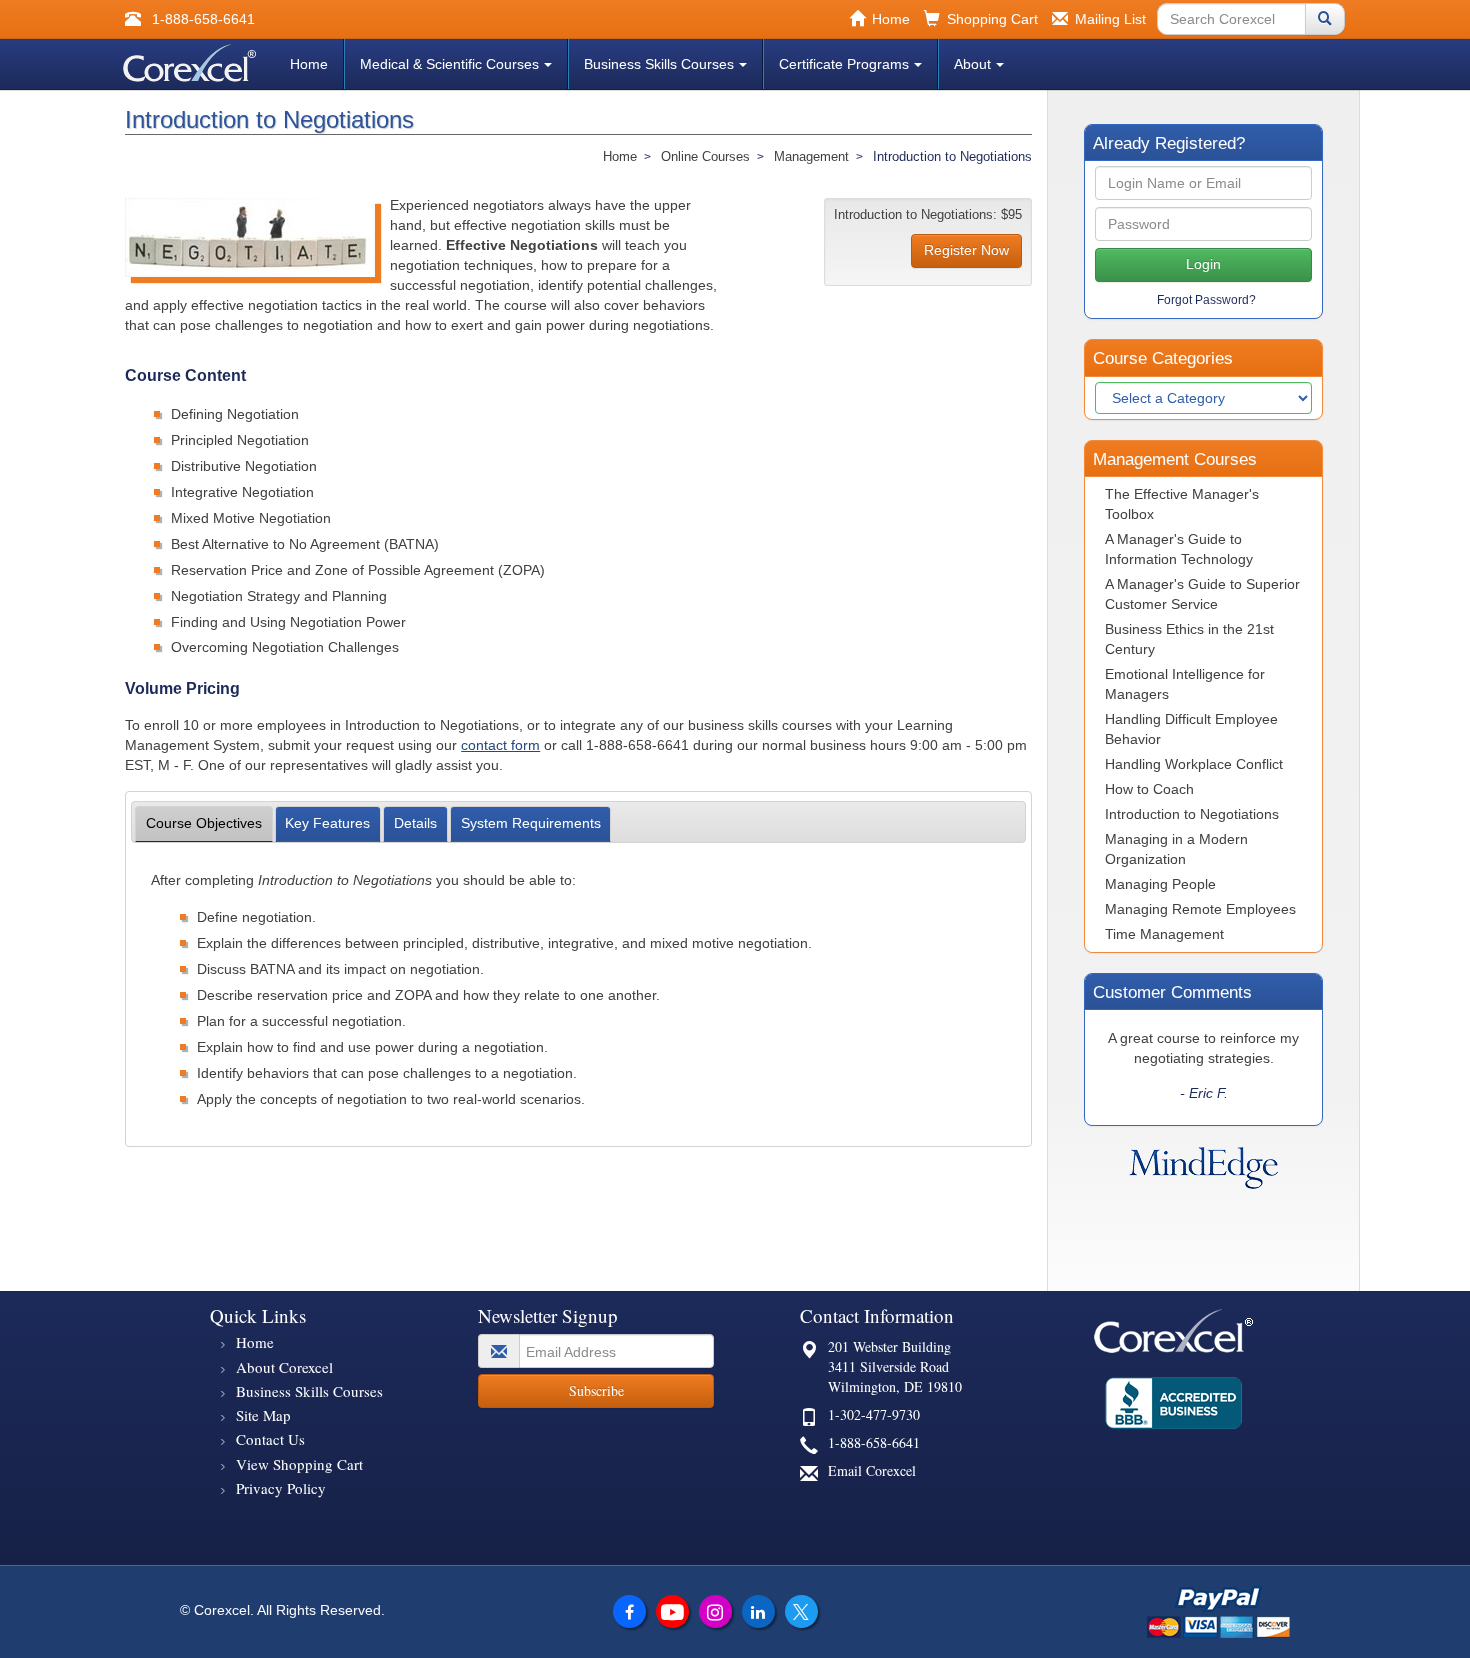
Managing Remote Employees (1200, 909)
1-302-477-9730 (874, 1414)
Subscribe (596, 1390)
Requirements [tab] (531, 823)
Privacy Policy (281, 1488)
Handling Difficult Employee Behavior (1191, 729)
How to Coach (1149, 789)
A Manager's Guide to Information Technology (1179, 549)
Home (309, 64)
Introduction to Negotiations (1192, 814)
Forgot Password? (1206, 300)
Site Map (263, 1415)
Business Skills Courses (659, 64)
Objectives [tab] (204, 823)
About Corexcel (284, 1367)
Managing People (1160, 884)
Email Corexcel (872, 1470)
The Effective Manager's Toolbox (1182, 504)
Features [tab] (327, 823)
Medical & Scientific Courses (449, 64)
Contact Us (270, 1439)
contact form (500, 745)
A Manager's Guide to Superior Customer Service (1202, 594)
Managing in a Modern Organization (1176, 849)
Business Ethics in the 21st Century (1189, 639)
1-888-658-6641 (874, 1442)
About (972, 64)
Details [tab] (415, 823)
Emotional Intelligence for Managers (1185, 684)
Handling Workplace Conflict (1194, 764)
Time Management (1164, 934)
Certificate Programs (844, 64)
